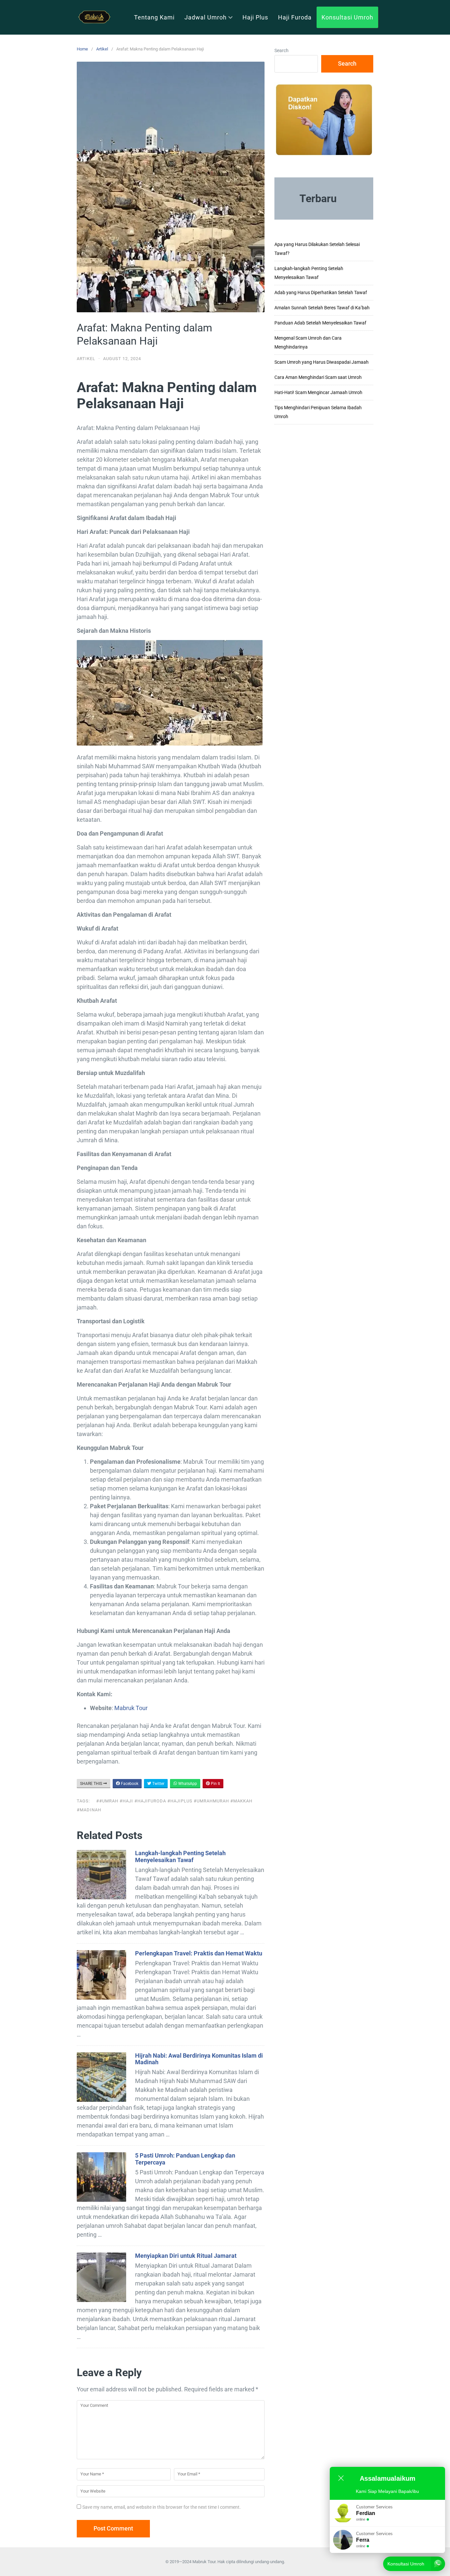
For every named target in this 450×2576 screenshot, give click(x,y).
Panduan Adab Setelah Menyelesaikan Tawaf (320, 323)
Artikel (102, 49)
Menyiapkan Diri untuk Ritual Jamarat (186, 2256)
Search (281, 50)
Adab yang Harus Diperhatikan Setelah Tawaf (321, 292)
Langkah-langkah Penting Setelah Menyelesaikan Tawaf (180, 1856)
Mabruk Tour (131, 1708)
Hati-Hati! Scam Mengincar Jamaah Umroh (318, 392)
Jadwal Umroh (206, 17)
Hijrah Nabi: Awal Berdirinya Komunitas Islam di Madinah (199, 2059)
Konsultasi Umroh (347, 17)
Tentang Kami (154, 17)
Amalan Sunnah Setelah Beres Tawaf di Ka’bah (322, 308)
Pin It (215, 1784)
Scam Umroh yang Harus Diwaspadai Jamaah (322, 362)
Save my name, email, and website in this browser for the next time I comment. (162, 2507)
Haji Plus (255, 17)
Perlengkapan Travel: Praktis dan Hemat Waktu (199, 1953)
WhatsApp (187, 1784)
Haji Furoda (295, 17)
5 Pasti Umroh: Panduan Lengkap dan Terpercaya (185, 2159)
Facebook (129, 1784)
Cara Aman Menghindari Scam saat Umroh (318, 377)
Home (82, 49)
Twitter (158, 1784)
